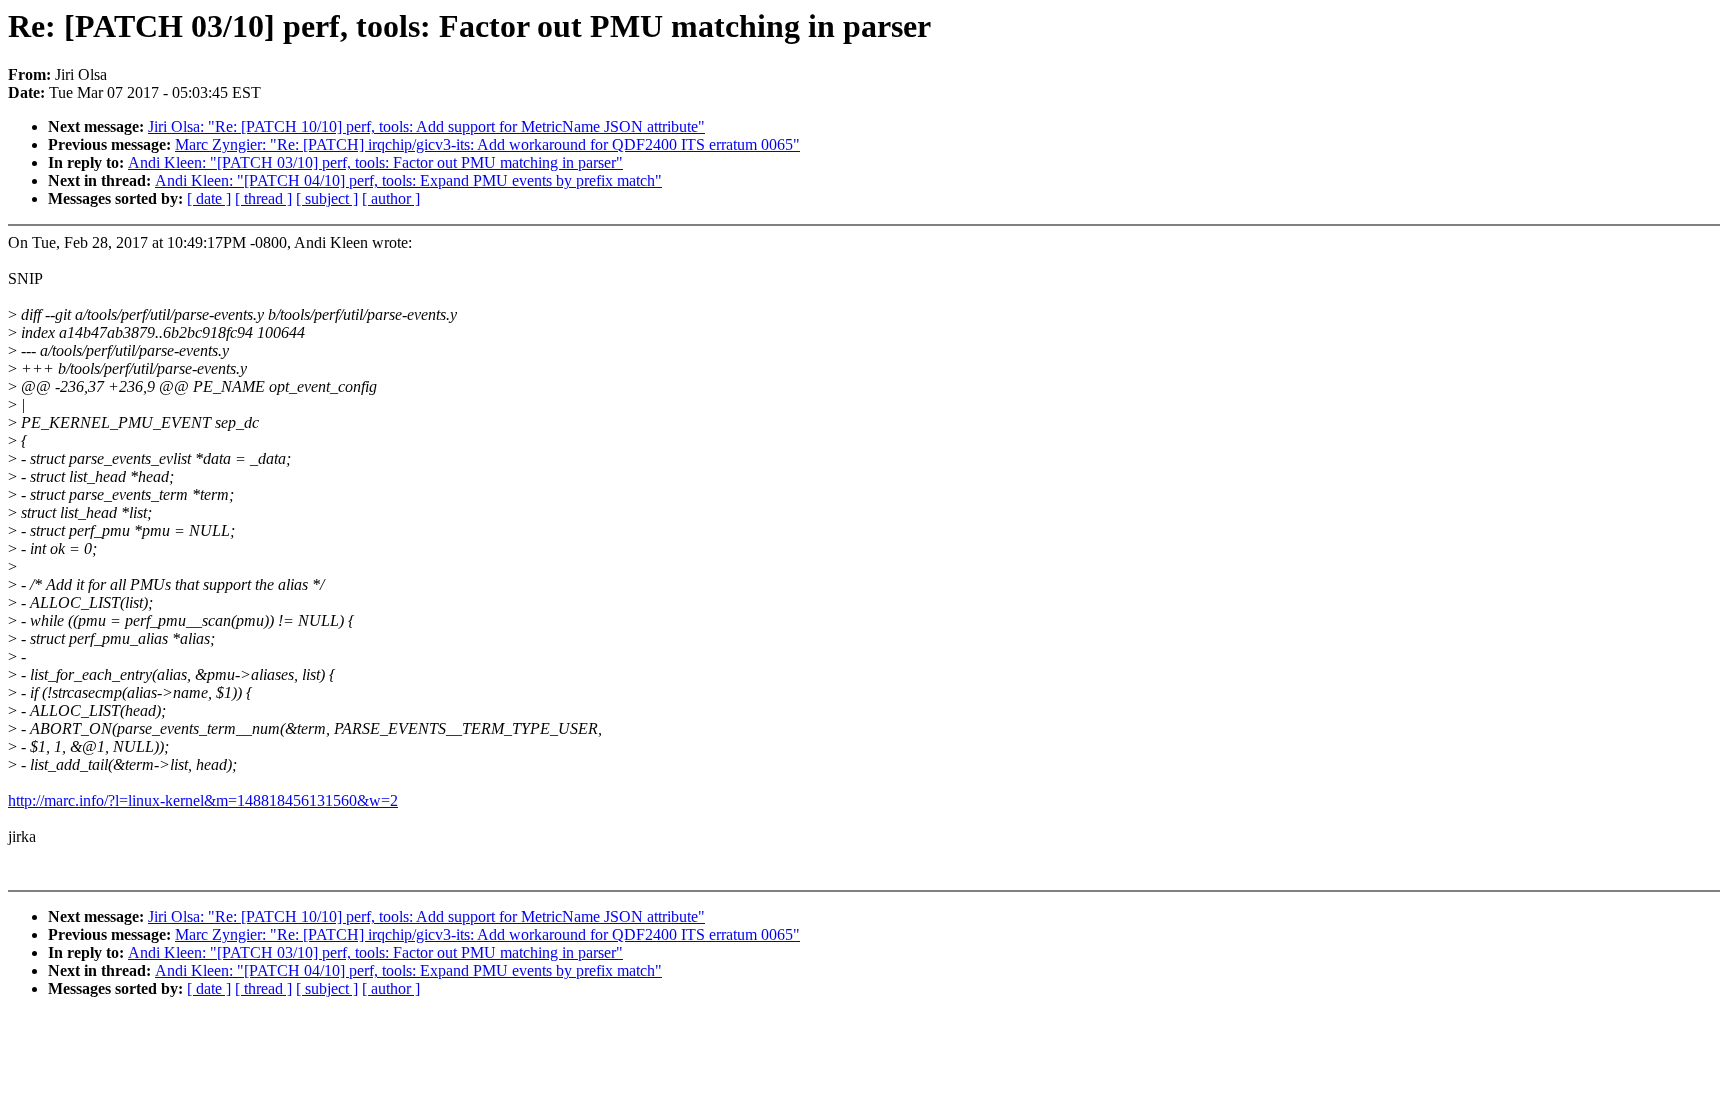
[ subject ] (327, 198)
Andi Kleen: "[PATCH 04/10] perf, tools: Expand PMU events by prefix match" (408, 180)
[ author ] (391, 198)
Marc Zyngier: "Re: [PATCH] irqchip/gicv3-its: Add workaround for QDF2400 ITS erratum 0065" (487, 144)
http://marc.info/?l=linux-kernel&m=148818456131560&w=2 (203, 800)
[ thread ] (263, 198)
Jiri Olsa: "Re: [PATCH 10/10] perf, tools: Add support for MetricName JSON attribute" (426, 126)
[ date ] (209, 198)
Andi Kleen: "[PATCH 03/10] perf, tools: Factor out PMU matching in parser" (375, 162)
